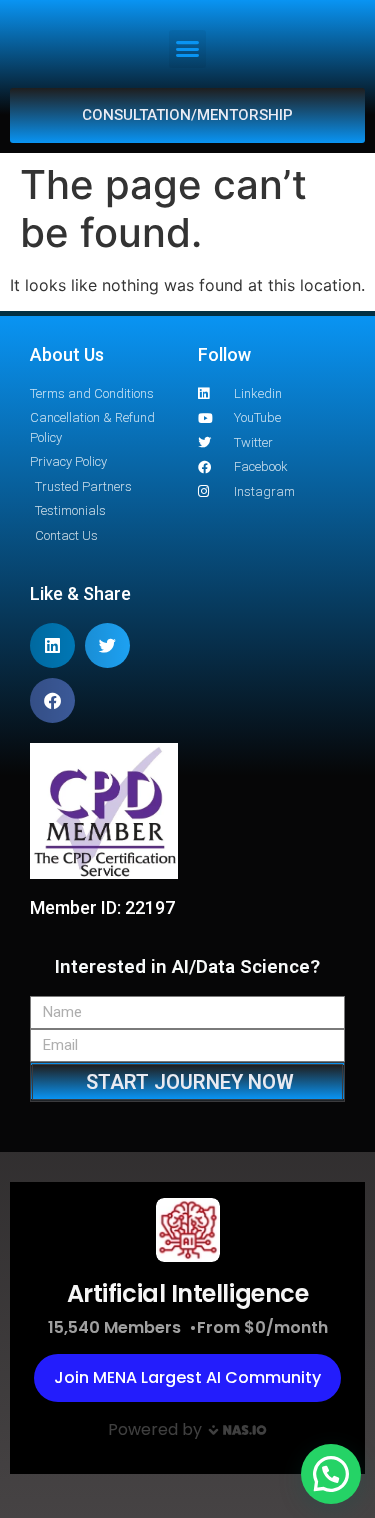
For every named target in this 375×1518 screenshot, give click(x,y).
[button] (188, 49)
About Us (67, 354)
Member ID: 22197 (102, 907)
